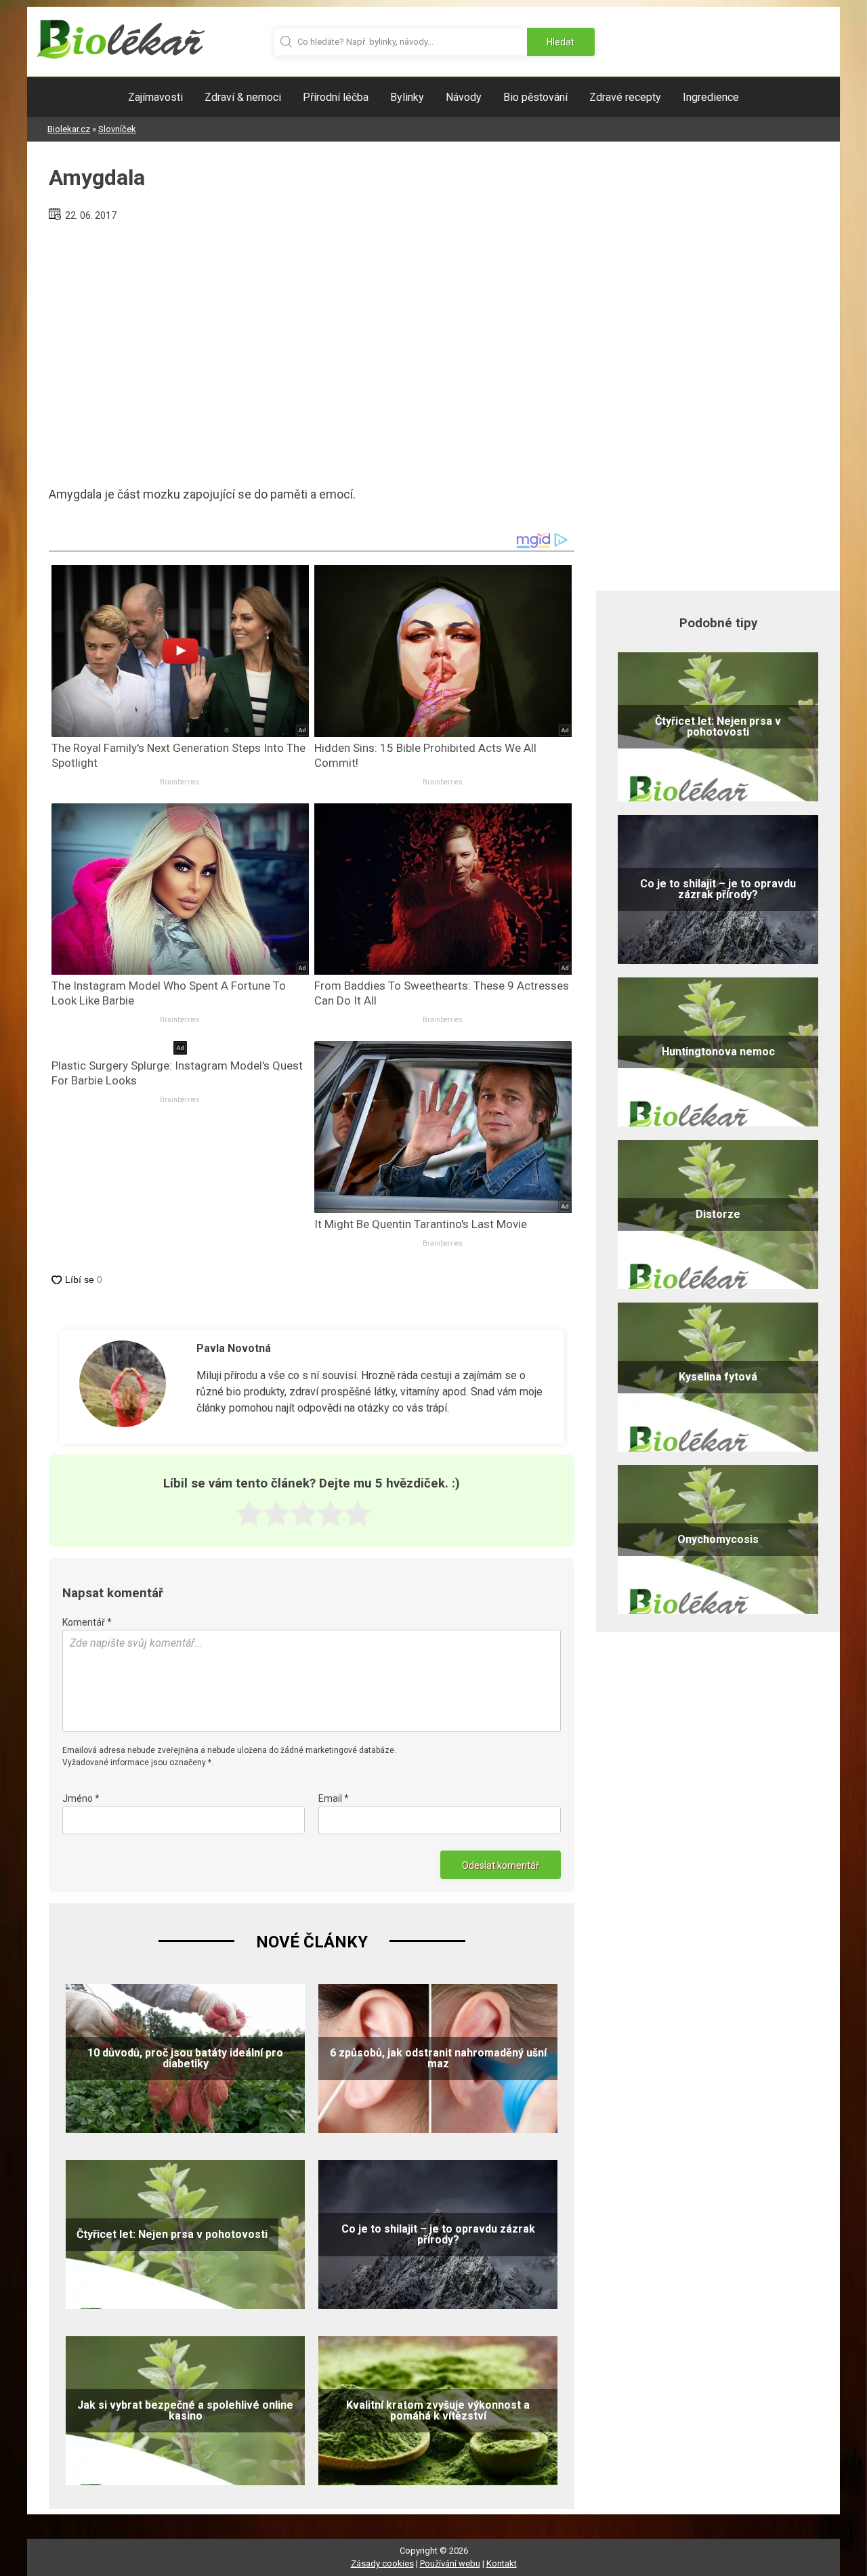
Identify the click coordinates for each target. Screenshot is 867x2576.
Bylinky (407, 97)
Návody (464, 97)
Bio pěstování (535, 97)
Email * (334, 1798)
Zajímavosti (155, 97)
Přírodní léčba (336, 97)
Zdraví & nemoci (243, 97)
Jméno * (81, 1798)
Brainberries (180, 782)
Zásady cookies (382, 2563)
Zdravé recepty (625, 97)
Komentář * (87, 1622)
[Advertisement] (312, 348)
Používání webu (450, 2563)
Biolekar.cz (69, 129)
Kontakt (502, 2563)
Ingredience (711, 97)
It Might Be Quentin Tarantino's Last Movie (421, 1224)
